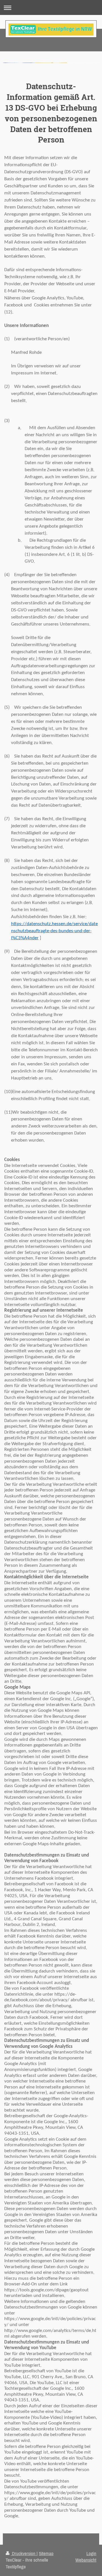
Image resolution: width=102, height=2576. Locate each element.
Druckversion (24, 2553)
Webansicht (86, 2560)
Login (91, 2553)
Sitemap (46, 2553)
